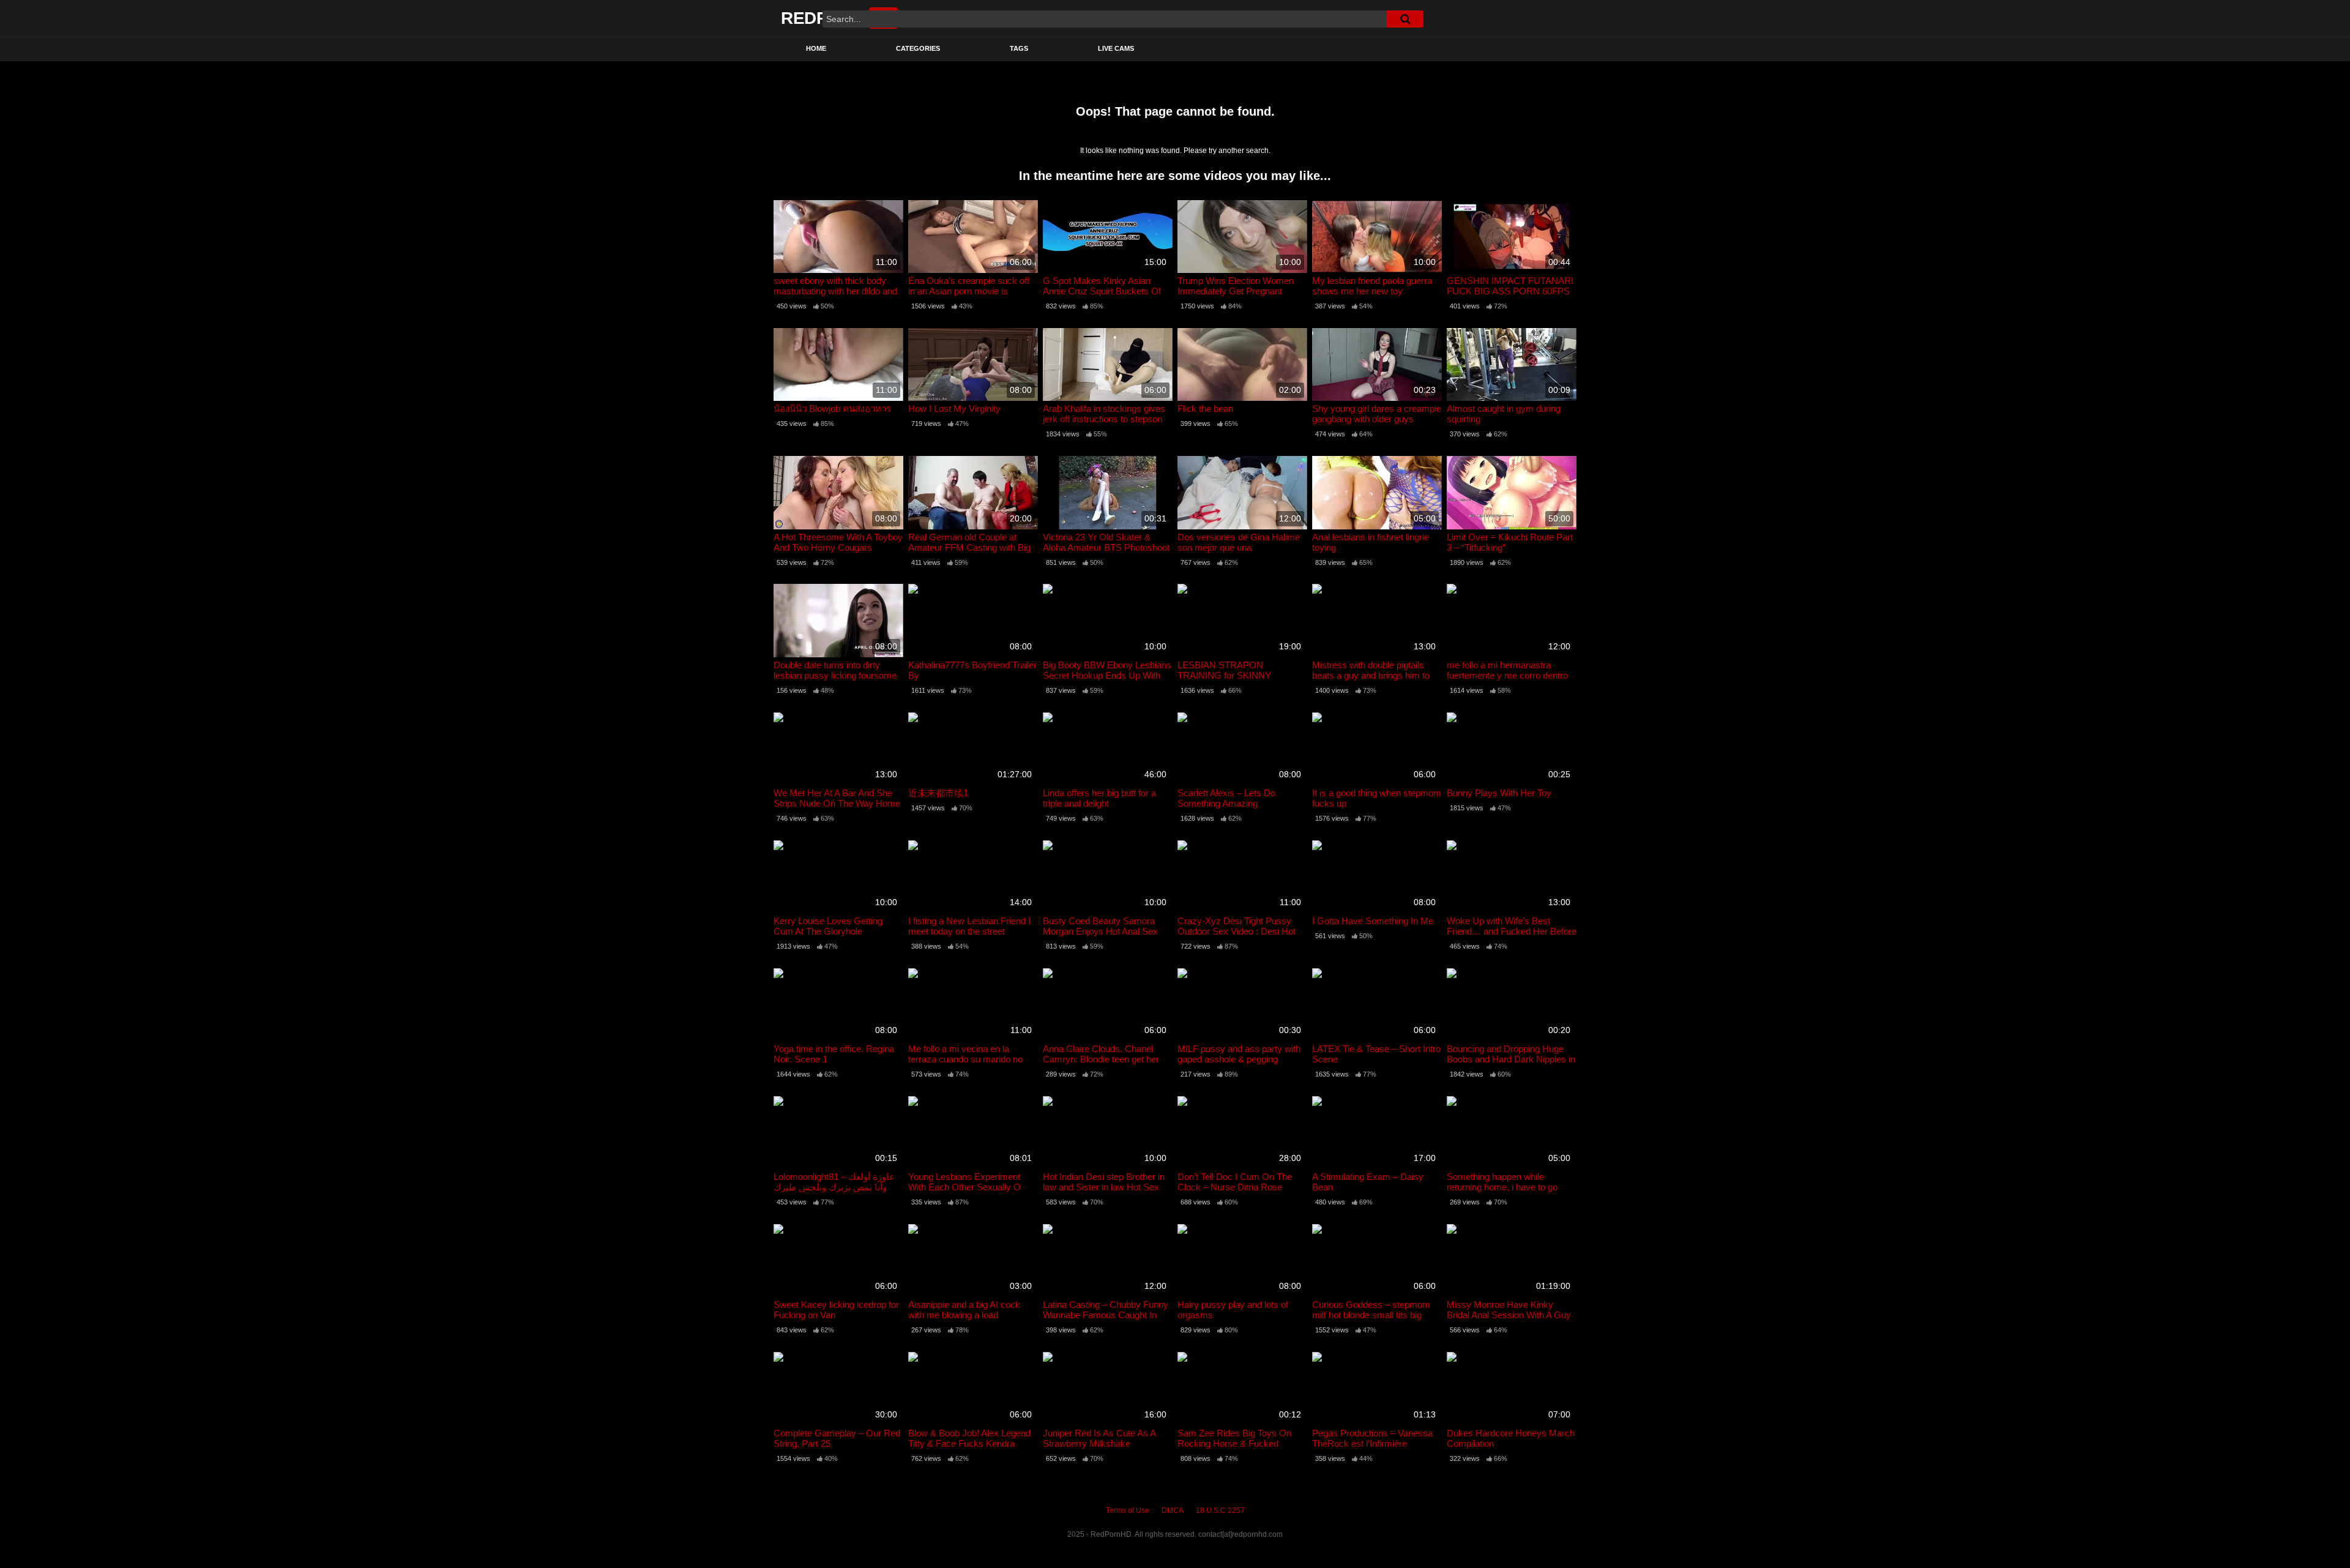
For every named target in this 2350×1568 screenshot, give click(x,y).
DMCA (1173, 1510)
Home (816, 48)
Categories (918, 48)
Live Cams (1116, 48)
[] (1405, 19)
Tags (1019, 48)
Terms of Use (1128, 1510)
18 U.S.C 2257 (1220, 1510)
